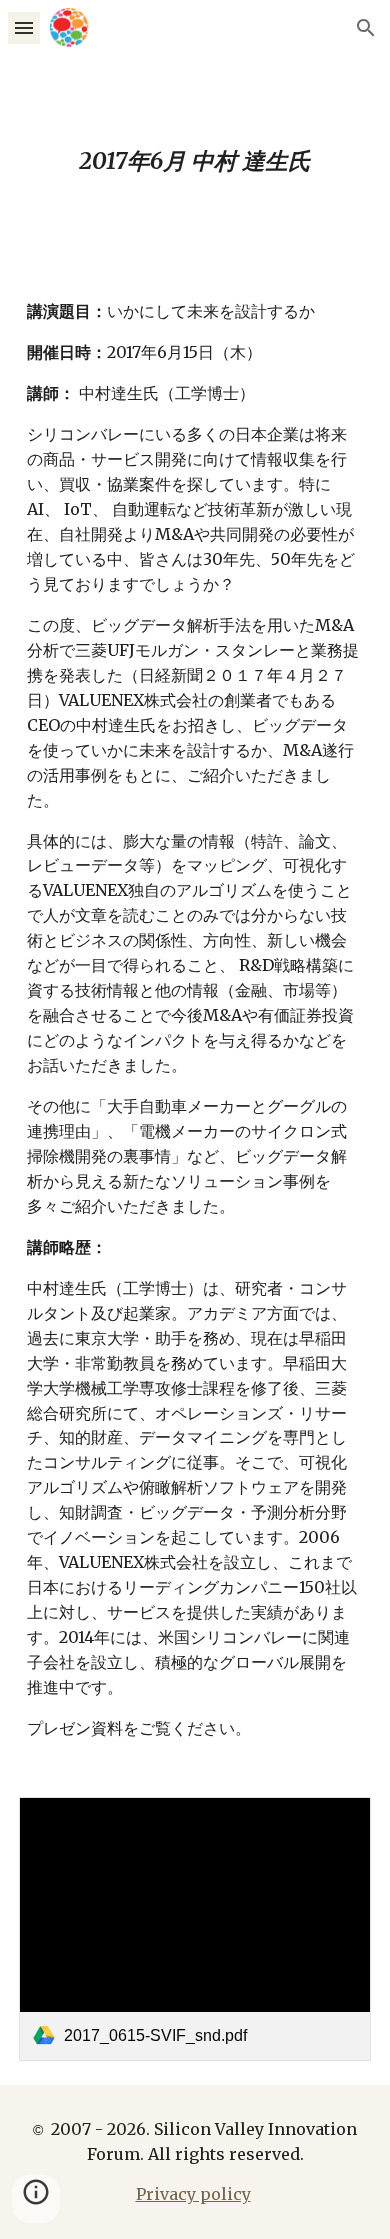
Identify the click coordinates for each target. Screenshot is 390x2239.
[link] (195, 1929)
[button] (24, 27)
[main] (195, 161)
